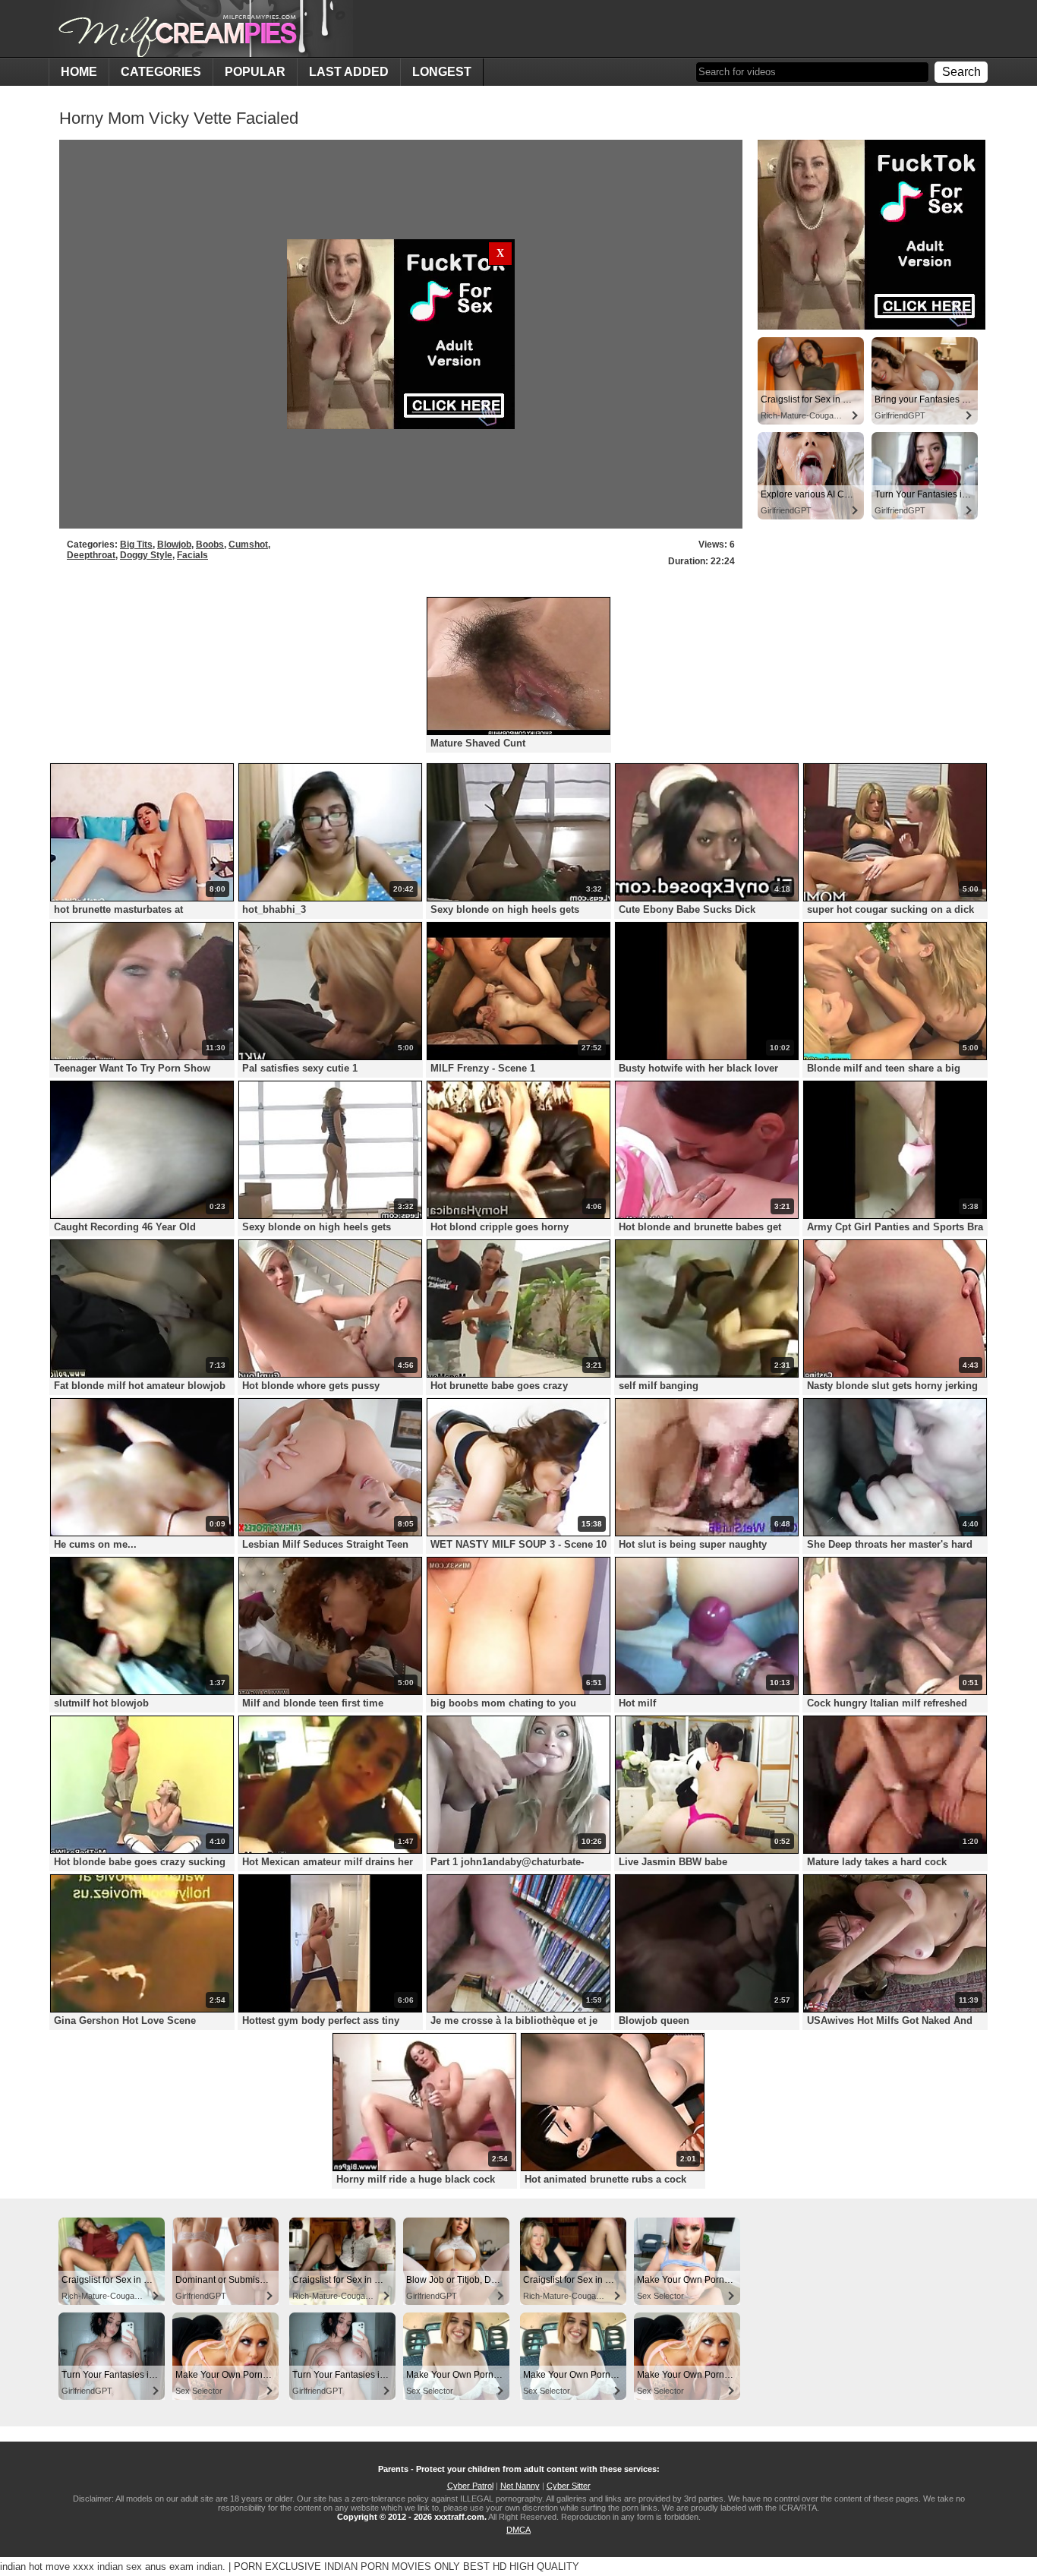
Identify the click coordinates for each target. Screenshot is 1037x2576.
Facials (192, 555)
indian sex (120, 2567)
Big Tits (136, 545)
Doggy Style (146, 555)
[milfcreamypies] (201, 28)
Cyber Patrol (470, 2486)
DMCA (518, 2530)
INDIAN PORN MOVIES (378, 2567)
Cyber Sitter (569, 2486)
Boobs (210, 545)
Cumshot (248, 545)
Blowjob (174, 545)
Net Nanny (520, 2486)
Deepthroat (91, 555)
